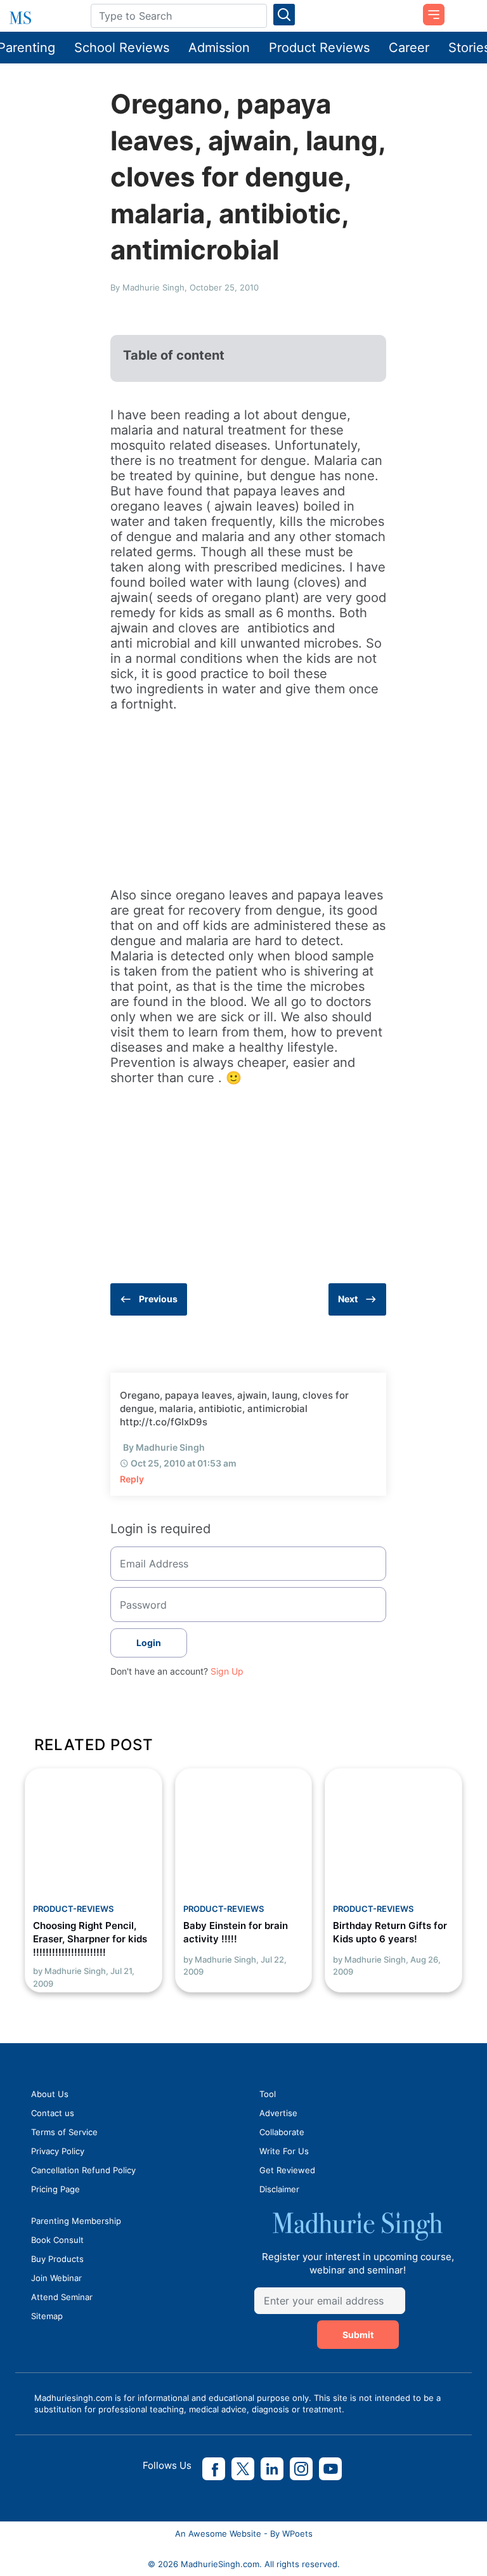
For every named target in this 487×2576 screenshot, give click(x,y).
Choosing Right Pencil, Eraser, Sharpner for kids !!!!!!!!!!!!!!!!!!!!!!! (90, 1939)
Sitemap (47, 2316)
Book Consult (57, 2240)
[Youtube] (330, 2469)
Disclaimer (279, 2189)
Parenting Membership (76, 2221)
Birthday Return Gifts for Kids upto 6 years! (390, 1932)
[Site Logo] (41, 18)
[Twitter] (243, 2469)
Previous (158, 1299)
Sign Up (227, 1671)
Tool (268, 2094)
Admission (219, 48)
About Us (50, 2094)
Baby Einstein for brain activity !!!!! (236, 1932)
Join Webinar (56, 2278)
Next (348, 1299)
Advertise (278, 2113)
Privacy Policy (58, 2151)
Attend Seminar (62, 2297)
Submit (358, 2335)
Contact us (53, 2113)
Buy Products (57, 2259)
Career (409, 48)
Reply (132, 1479)
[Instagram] (301, 2469)
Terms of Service (64, 2132)
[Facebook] (214, 2469)
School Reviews (122, 48)
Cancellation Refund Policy (83, 2170)
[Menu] (429, 10)
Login (149, 1643)
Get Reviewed (287, 2170)
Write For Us (284, 2151)
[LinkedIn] (272, 2469)
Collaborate (282, 2132)
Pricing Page (55, 2189)
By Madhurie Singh (164, 1447)
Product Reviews (319, 48)
